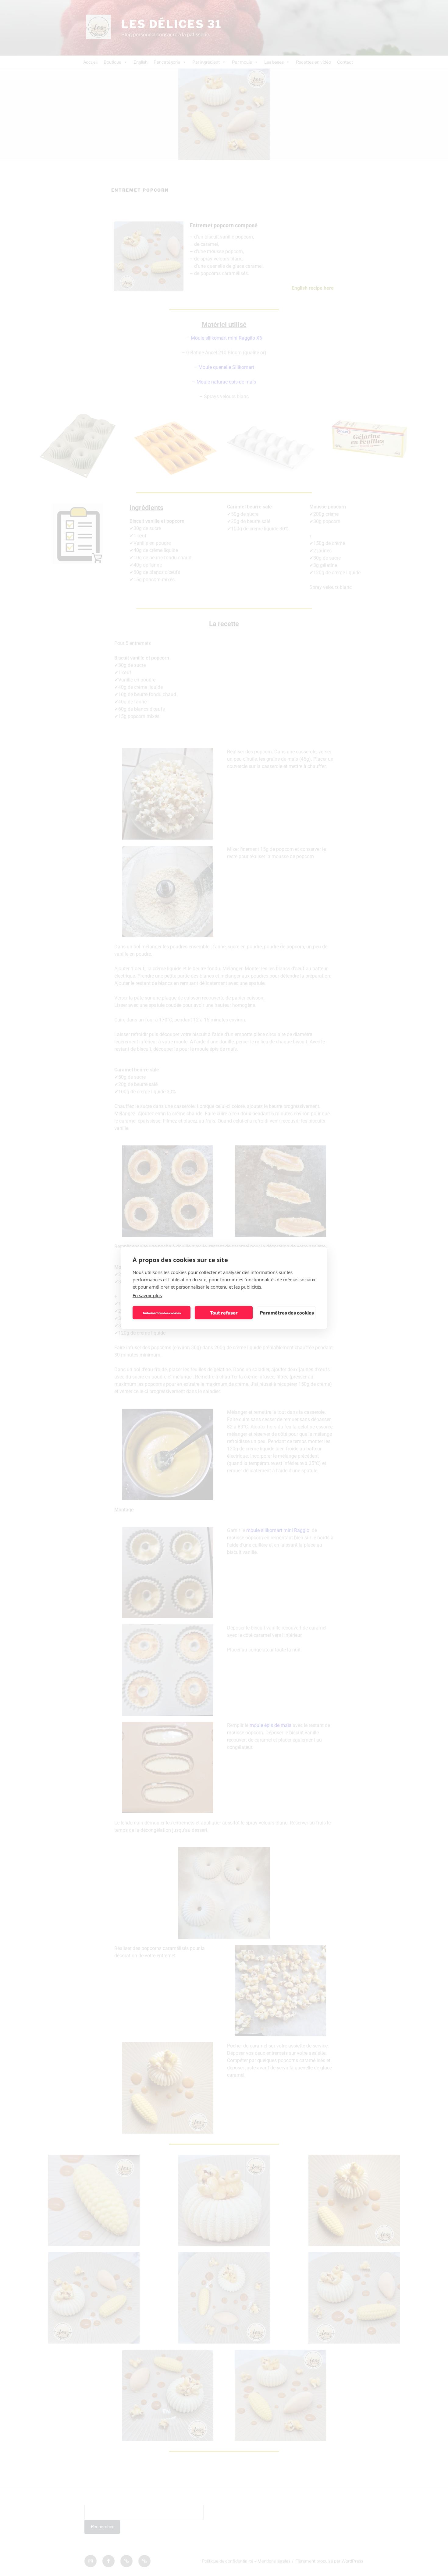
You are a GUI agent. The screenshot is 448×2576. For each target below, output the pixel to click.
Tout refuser (224, 1313)
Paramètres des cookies (287, 1313)
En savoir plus (147, 1295)
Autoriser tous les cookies (162, 1313)
